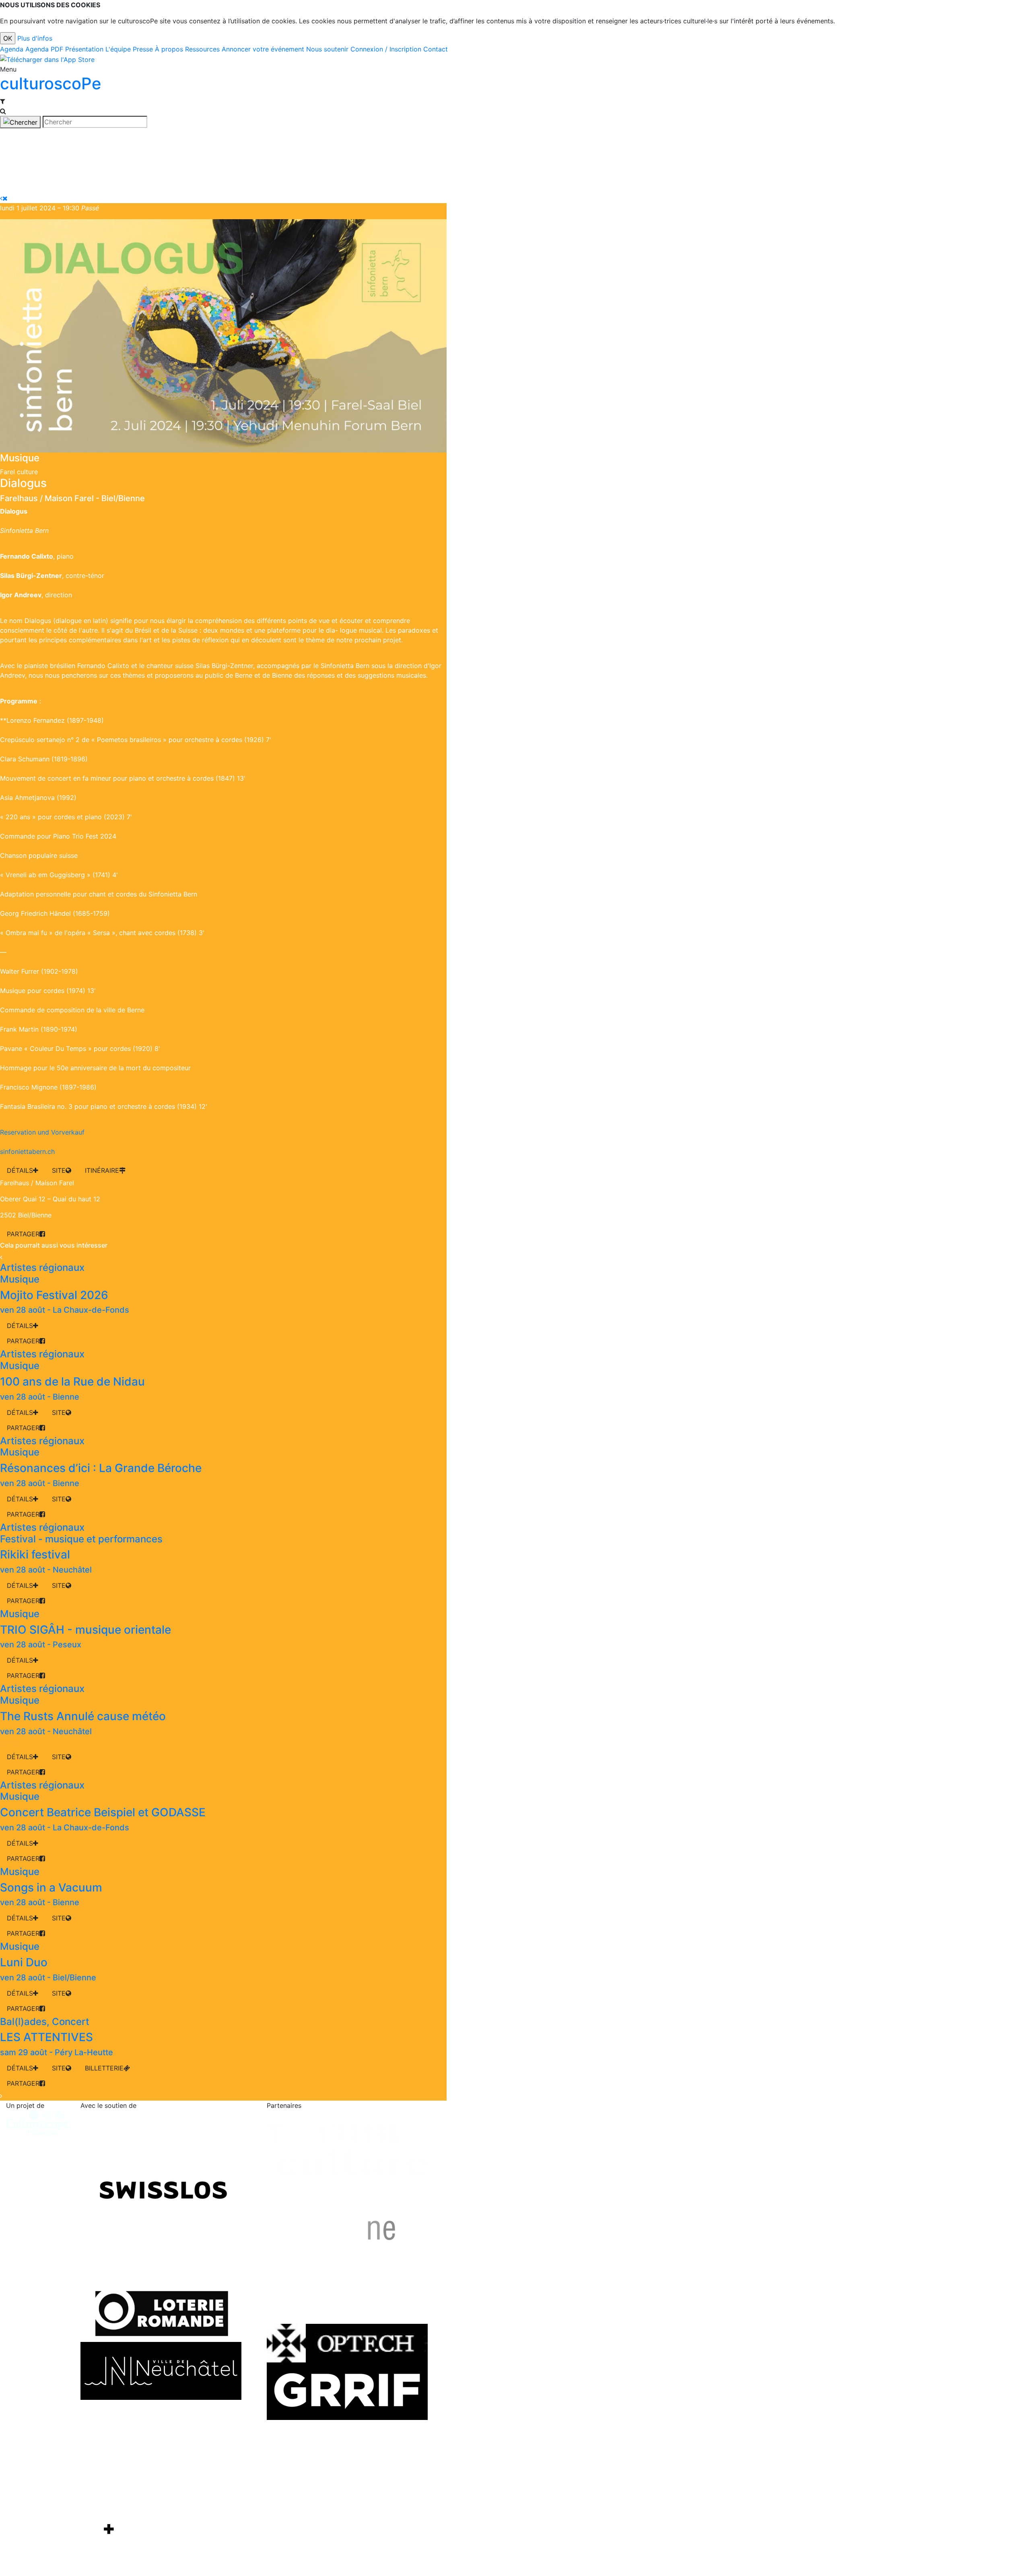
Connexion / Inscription (386, 49)
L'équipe (118, 49)
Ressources (202, 49)
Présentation (84, 49)
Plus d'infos (35, 38)
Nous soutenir (327, 49)
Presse (143, 49)
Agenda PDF (44, 49)
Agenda (12, 49)
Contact (436, 49)
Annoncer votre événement (263, 49)
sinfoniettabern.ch (27, 1151)
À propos (169, 49)
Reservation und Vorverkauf (42, 1132)
